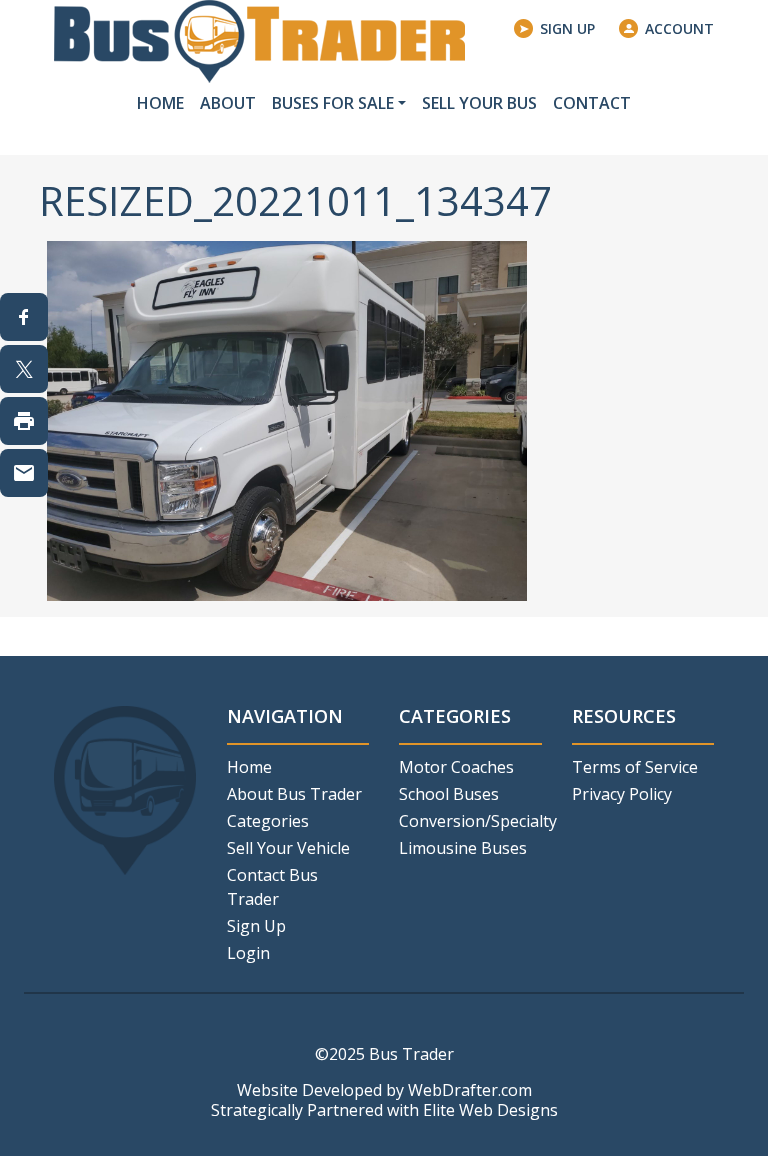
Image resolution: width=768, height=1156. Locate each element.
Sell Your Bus (479, 103)
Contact (592, 103)
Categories (268, 821)
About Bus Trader (294, 794)
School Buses (449, 794)
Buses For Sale (333, 103)
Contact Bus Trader (272, 887)
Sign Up (567, 28)
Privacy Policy (622, 794)
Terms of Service (635, 767)
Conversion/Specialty (470, 821)
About (228, 103)
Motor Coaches (456, 767)
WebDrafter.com (470, 1090)
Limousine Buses (463, 848)
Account (679, 28)
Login (248, 953)
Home (160, 103)
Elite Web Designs (490, 1110)
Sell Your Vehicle (288, 848)
